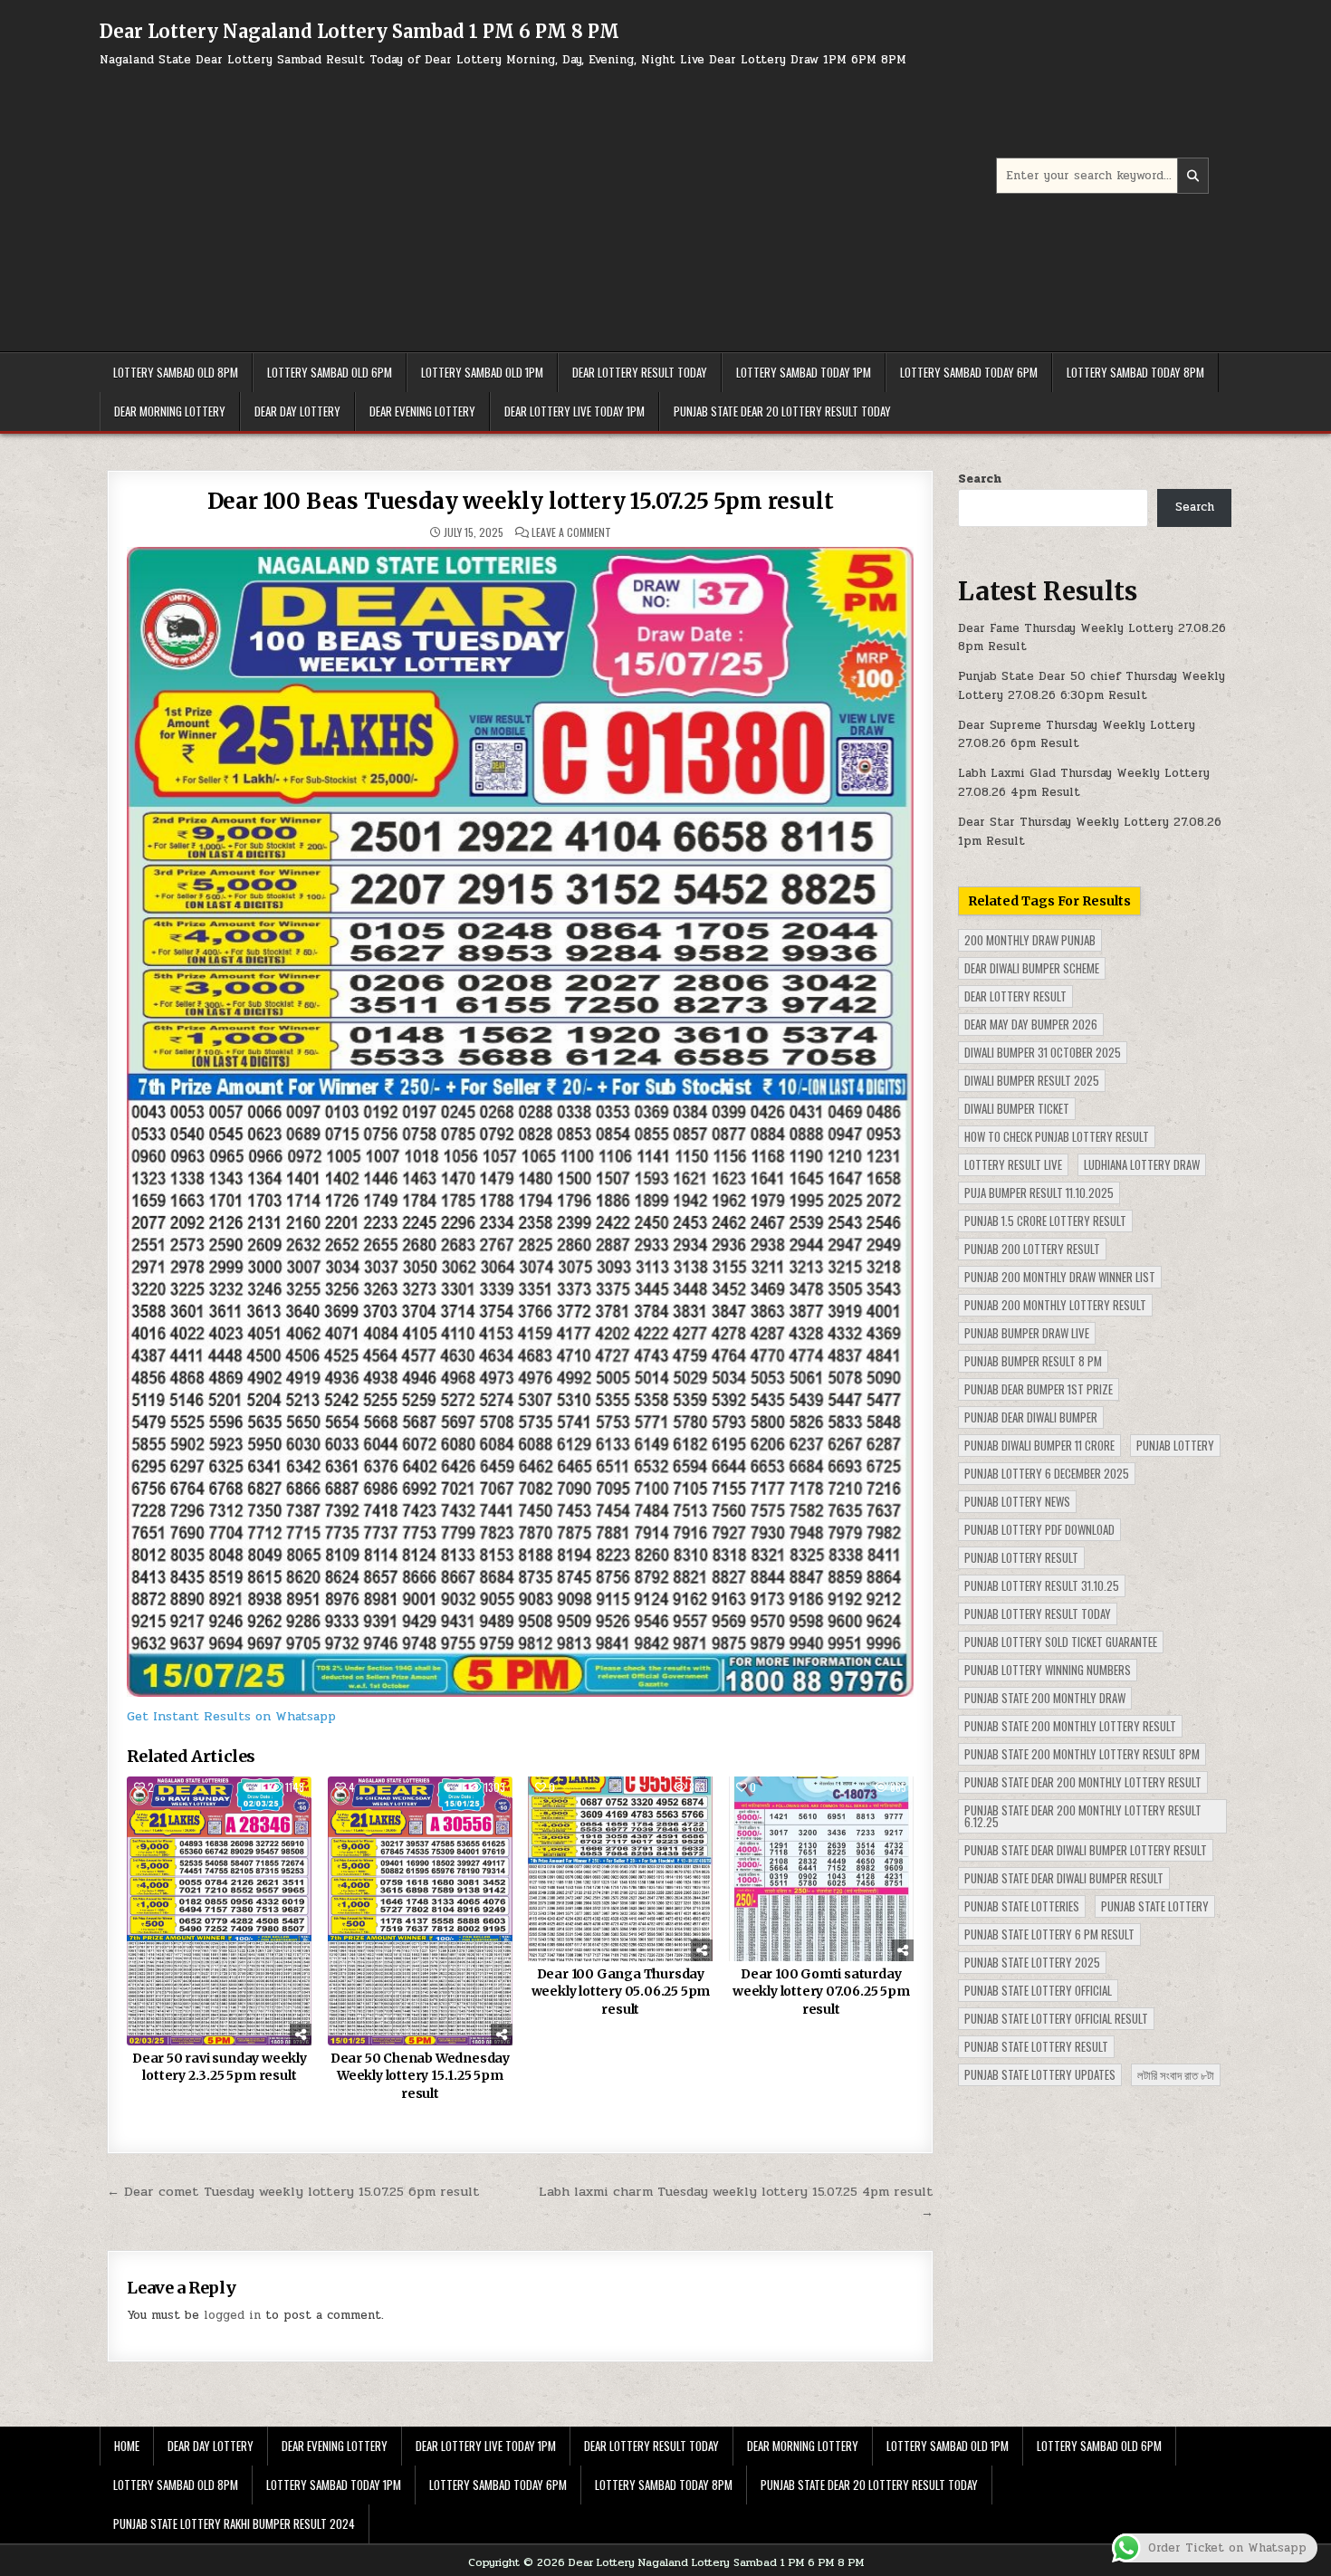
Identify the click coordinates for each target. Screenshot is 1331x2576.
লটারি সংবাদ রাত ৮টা (1176, 2074)
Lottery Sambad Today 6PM (969, 372)
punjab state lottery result (1036, 2046)
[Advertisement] (548, 202)
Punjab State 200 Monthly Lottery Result (1070, 1726)
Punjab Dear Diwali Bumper (1031, 1417)
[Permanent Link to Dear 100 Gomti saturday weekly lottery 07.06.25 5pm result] (821, 1869)
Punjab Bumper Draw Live (1027, 1333)
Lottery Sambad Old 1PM (482, 372)
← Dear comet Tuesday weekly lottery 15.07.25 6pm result (293, 2191)
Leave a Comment (571, 532)
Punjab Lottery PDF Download (1039, 1529)
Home (127, 2446)
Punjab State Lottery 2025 (1032, 1962)
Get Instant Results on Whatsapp (231, 1716)
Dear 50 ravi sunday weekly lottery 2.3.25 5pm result (220, 2067)
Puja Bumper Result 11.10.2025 (1039, 1192)
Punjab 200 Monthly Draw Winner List (1060, 1277)
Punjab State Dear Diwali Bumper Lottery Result (1086, 1850)
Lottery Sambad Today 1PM (804, 372)
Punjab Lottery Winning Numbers (1048, 1670)
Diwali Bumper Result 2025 (1032, 1080)
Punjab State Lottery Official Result (1056, 2018)
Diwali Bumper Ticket (1017, 1108)
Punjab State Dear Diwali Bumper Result (1064, 1878)
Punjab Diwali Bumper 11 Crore (1039, 1445)
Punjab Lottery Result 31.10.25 (1042, 1585)
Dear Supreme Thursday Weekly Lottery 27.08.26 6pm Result (1077, 735)
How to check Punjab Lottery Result (1057, 1136)
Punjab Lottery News (1017, 1501)
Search (980, 479)
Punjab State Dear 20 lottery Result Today (782, 411)
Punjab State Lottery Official (1038, 1990)
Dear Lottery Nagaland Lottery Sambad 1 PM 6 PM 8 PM (359, 31)
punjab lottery (1175, 1445)
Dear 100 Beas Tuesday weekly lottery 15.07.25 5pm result (521, 501)
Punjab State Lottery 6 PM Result (1049, 1934)
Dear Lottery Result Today (640, 372)
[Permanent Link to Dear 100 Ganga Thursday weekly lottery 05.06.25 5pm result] (620, 1869)
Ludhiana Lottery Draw (1142, 1164)
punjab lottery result (1021, 1557)
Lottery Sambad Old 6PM (330, 372)
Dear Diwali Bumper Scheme (1032, 968)
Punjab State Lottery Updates (1040, 2074)
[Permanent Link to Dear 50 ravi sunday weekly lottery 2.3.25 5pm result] (219, 1911)
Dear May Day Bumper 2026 (1031, 1024)
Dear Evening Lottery (422, 411)
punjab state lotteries (1022, 1906)
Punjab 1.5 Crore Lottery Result (1045, 1221)
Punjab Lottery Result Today (1038, 1614)
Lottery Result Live (1013, 1164)
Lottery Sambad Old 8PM (176, 372)
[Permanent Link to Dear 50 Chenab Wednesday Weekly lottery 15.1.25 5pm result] (420, 1911)
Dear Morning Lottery (170, 411)
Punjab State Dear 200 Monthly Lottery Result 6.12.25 (1083, 1816)
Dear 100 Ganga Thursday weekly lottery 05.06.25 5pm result (621, 1992)
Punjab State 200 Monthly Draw (1045, 1698)
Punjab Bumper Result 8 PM (1033, 1361)
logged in (232, 2315)
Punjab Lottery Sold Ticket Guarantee (1061, 1642)
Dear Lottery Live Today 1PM (575, 411)
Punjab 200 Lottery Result (1032, 1249)
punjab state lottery (1155, 1906)
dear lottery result (1015, 996)
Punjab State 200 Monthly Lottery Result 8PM (1082, 1754)
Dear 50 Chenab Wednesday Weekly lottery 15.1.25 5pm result (420, 2076)
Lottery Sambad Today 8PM (1135, 372)
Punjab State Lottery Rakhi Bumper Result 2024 (234, 2523)
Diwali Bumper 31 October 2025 (1043, 1052)
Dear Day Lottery (297, 411)
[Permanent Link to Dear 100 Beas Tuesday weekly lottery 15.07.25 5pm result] (520, 1122)
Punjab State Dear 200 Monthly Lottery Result (1083, 1782)
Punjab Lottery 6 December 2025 (1047, 1473)
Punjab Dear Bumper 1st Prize (1039, 1389)
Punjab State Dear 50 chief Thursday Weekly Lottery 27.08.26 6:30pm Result (1092, 686)
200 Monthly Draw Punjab (1030, 940)
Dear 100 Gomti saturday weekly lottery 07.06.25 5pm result (821, 1992)
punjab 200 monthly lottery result (1055, 1305)
